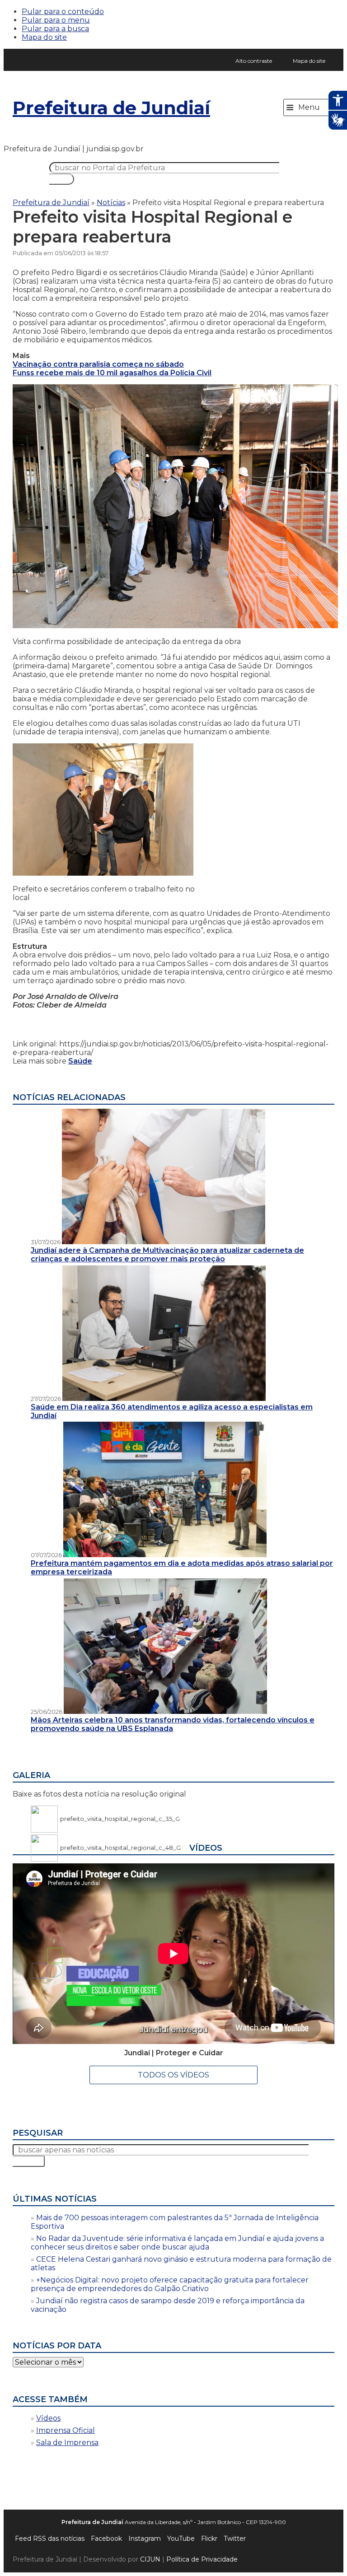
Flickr (209, 2539)
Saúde (80, 1061)
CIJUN (150, 2559)
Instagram (145, 2539)
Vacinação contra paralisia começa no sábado (98, 364)
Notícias (111, 203)
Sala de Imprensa (67, 2443)
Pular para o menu (56, 20)
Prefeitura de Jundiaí (111, 108)
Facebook (106, 2539)
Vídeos (48, 2418)
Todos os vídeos (173, 2075)
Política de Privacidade (202, 2559)
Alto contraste (254, 61)
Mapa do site (44, 37)
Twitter (235, 2539)
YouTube (181, 2539)
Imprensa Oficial (66, 2430)
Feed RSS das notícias (50, 2539)
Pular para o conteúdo (63, 12)
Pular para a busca (55, 29)
